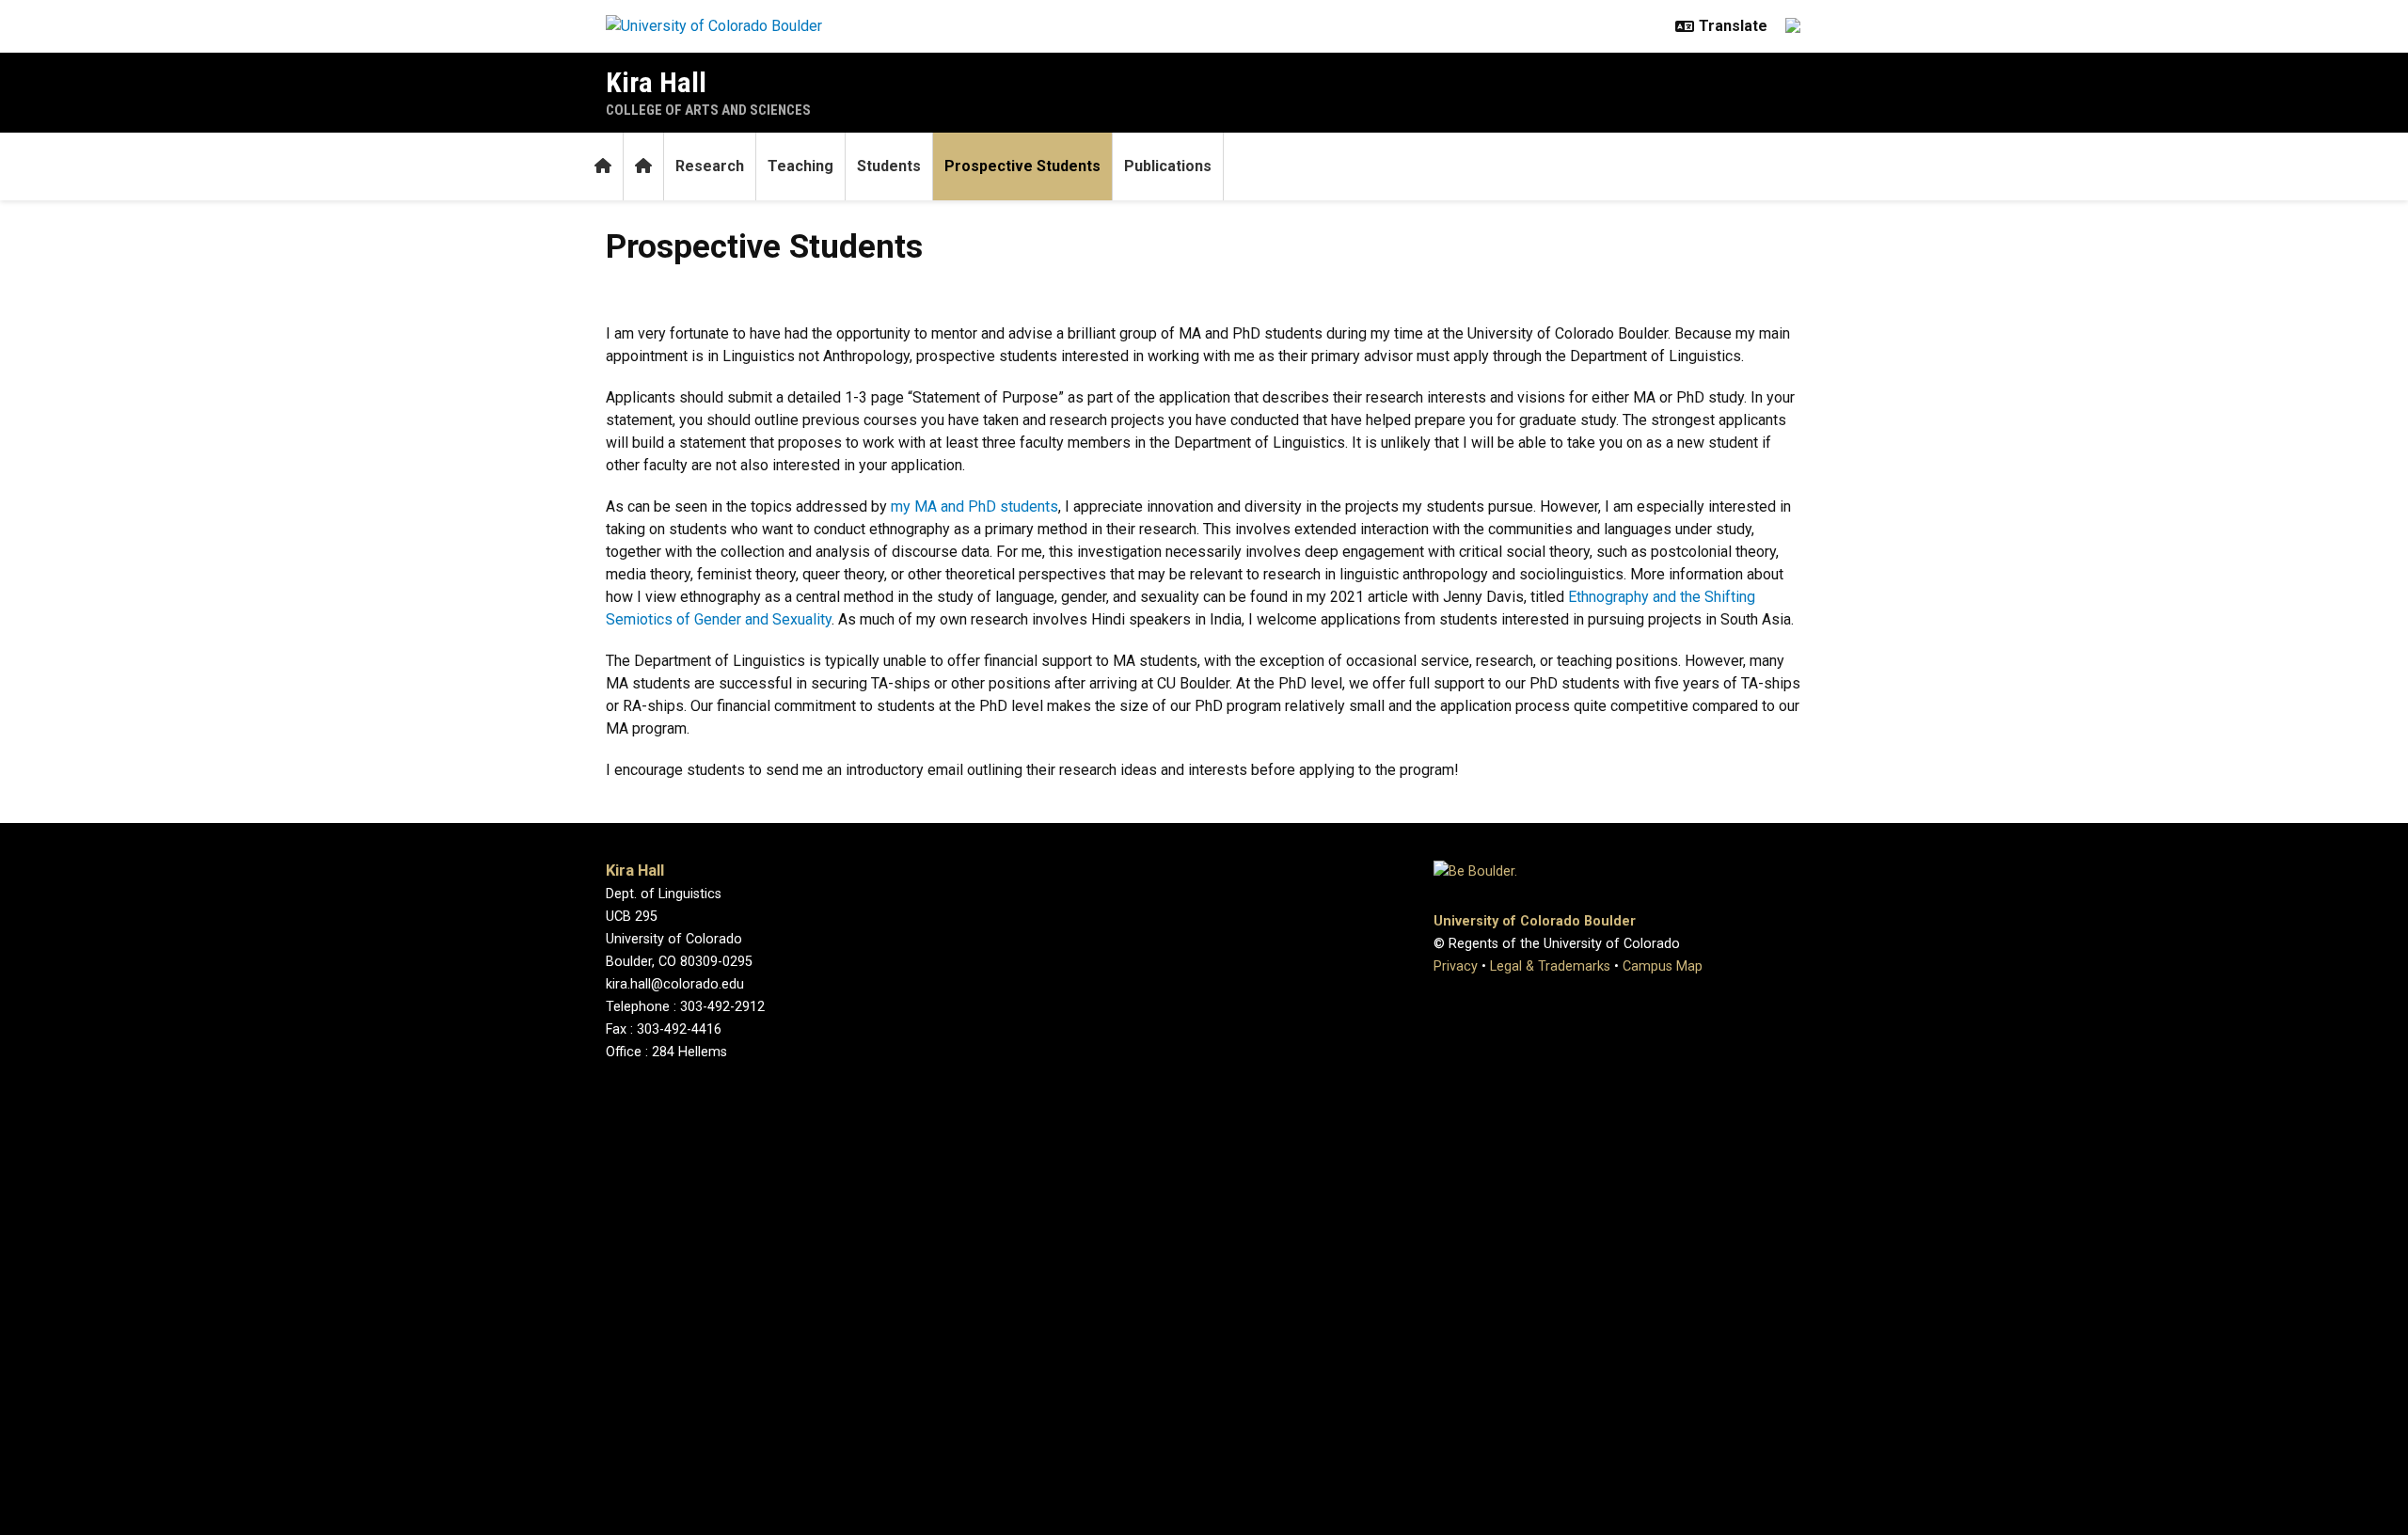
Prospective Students (1022, 166)
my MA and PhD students (974, 506)
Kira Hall (656, 82)
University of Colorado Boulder (1535, 921)
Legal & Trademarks (1550, 966)
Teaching (800, 166)
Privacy (1456, 966)
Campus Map (1663, 966)
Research (710, 166)
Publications (1168, 166)
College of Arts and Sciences (708, 110)
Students (889, 166)
